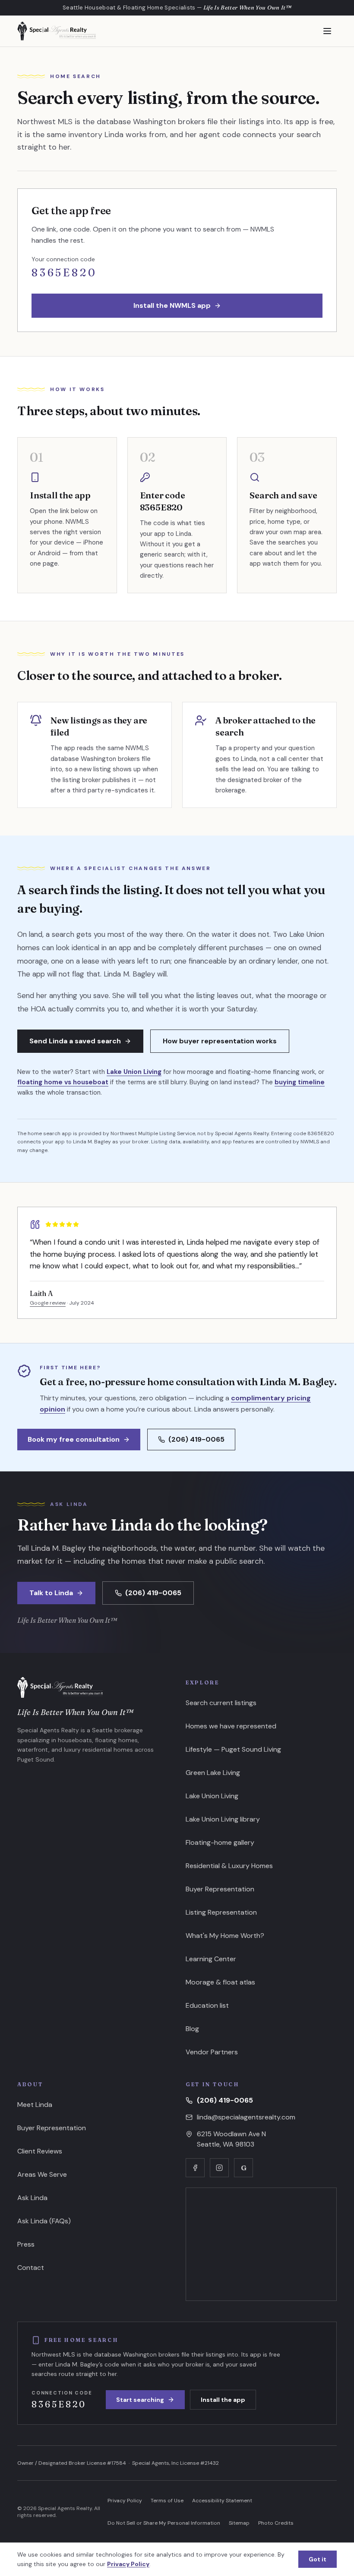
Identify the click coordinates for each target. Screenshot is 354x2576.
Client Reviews (40, 2151)
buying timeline (300, 1082)
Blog (192, 2029)
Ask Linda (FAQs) (44, 2221)
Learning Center (211, 1959)
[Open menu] (327, 31)
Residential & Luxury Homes (229, 1866)
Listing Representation (221, 1912)
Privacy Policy (125, 2501)
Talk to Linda (51, 1593)
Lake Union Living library (223, 1819)
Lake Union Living (134, 1072)
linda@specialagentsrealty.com (246, 2117)
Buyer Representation (220, 1889)
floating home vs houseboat (63, 1082)
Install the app (223, 2400)
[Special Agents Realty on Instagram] (219, 2168)
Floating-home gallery (220, 1842)
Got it (318, 2559)
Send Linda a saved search (75, 1041)
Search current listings (221, 1703)
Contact (31, 2268)
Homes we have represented (231, 1726)
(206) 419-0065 (196, 1439)
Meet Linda (35, 2105)
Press (26, 2244)
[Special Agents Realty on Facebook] (195, 2168)
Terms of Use (167, 2501)
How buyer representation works (220, 1041)
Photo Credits (276, 2523)
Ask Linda (32, 2198)
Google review (48, 1303)
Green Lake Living (213, 1773)
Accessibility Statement (222, 2501)
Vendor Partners (212, 2052)
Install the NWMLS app (172, 305)
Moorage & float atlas (220, 1982)
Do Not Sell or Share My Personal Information (164, 2523)
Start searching (140, 2400)
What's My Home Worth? (225, 1936)
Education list (207, 2005)
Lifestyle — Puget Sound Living (233, 1749)
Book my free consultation (74, 1439)
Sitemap (239, 2523)
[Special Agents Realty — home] (57, 31)
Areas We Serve (42, 2174)
